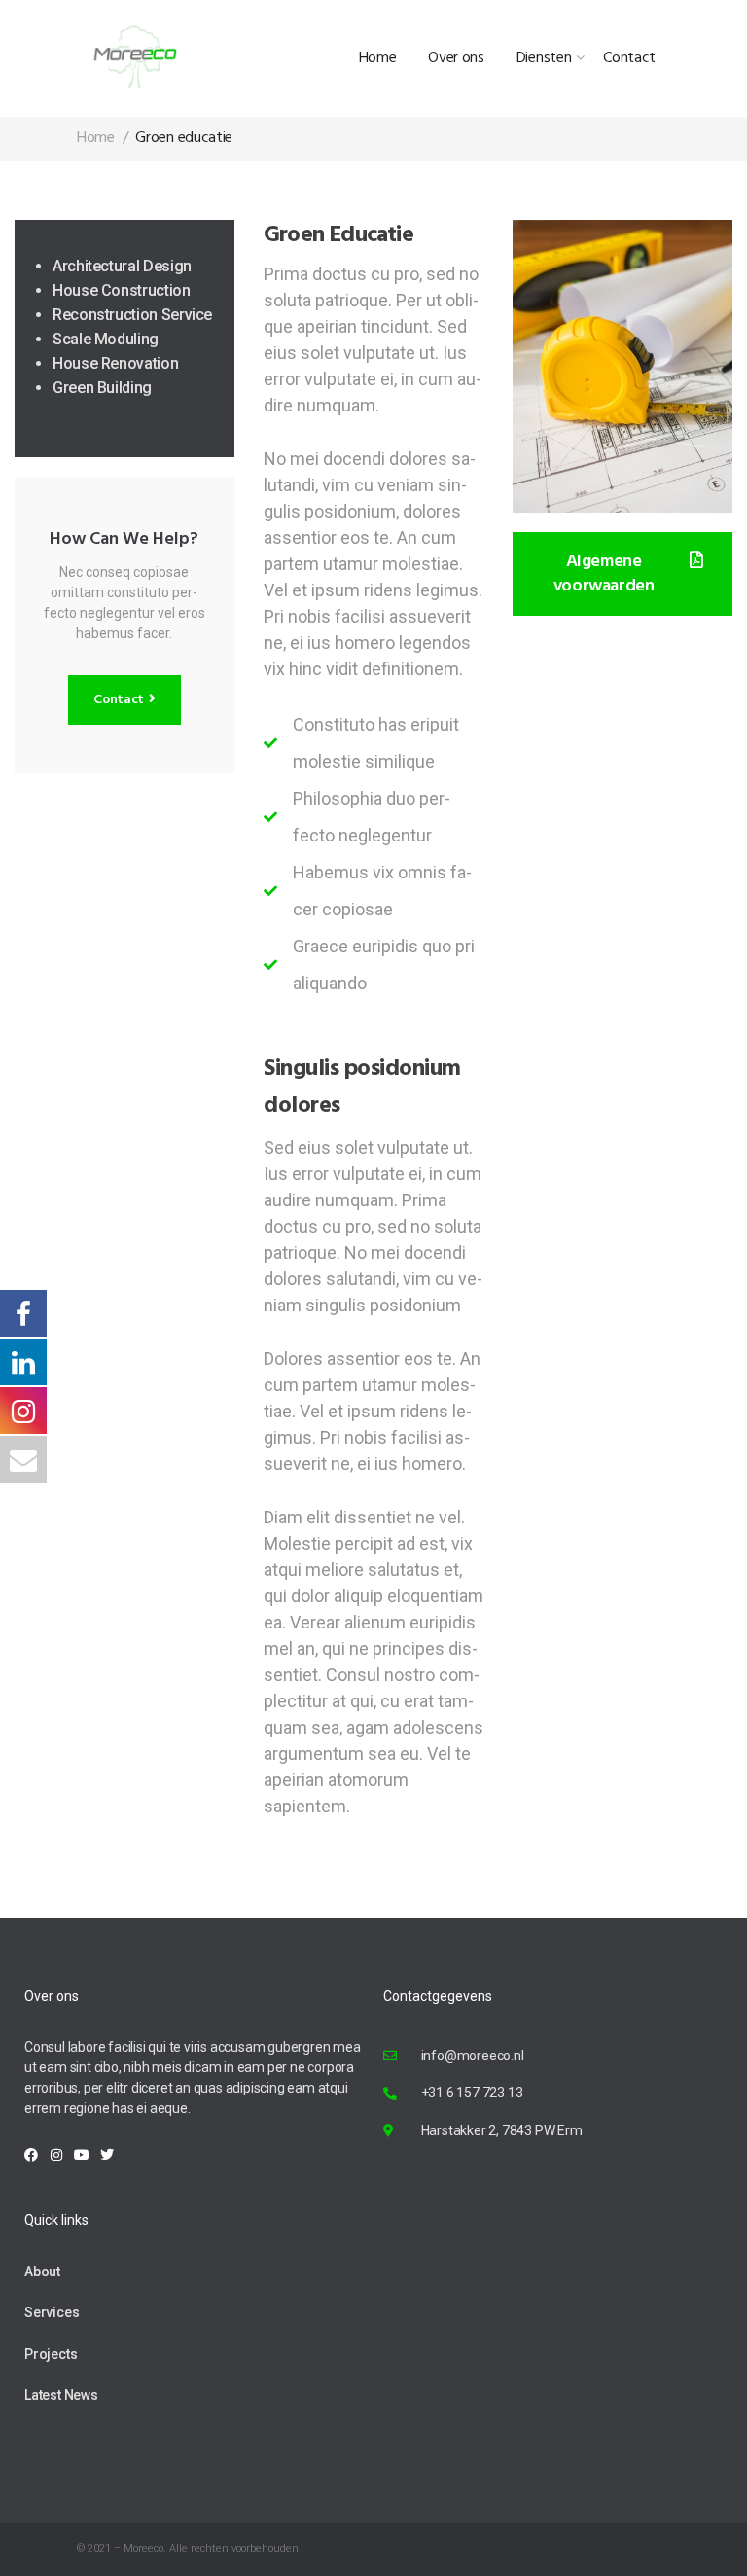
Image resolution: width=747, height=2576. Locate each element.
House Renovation (115, 363)
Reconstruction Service (132, 315)
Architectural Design (122, 266)
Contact (629, 58)
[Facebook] (31, 2155)
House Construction (122, 290)
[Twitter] (107, 2155)
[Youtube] (82, 2155)
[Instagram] (56, 2155)
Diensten (544, 58)
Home (378, 58)
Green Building (102, 388)
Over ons (456, 58)
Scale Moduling (106, 339)
